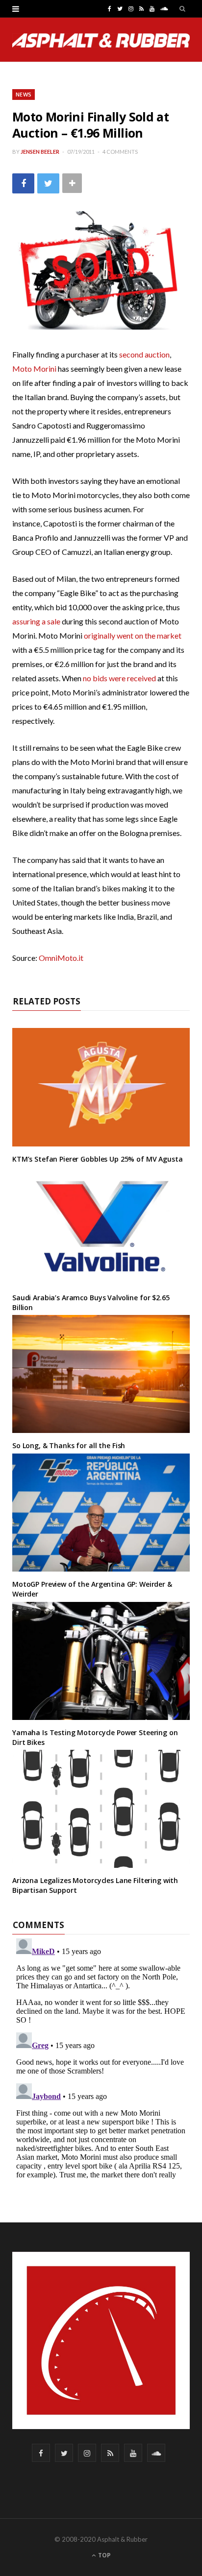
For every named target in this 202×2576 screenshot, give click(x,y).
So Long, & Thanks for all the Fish (69, 1445)
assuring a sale (36, 621)
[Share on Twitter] (48, 183)
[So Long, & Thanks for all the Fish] (101, 1374)
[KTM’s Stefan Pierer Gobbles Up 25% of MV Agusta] (101, 1087)
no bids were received (119, 678)
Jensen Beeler (40, 152)
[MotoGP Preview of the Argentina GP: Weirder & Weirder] (101, 1513)
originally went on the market (133, 635)
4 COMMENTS (120, 152)
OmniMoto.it (61, 958)
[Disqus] (101, 2057)
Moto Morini (34, 369)
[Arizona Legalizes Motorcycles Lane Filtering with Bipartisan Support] (101, 1809)
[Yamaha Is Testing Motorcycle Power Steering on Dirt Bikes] (101, 1661)
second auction (144, 354)
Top (104, 2555)
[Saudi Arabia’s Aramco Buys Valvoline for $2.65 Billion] (101, 1226)
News (24, 94)
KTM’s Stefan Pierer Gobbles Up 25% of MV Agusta (97, 1159)
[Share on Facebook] (23, 183)
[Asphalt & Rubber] (101, 40)
